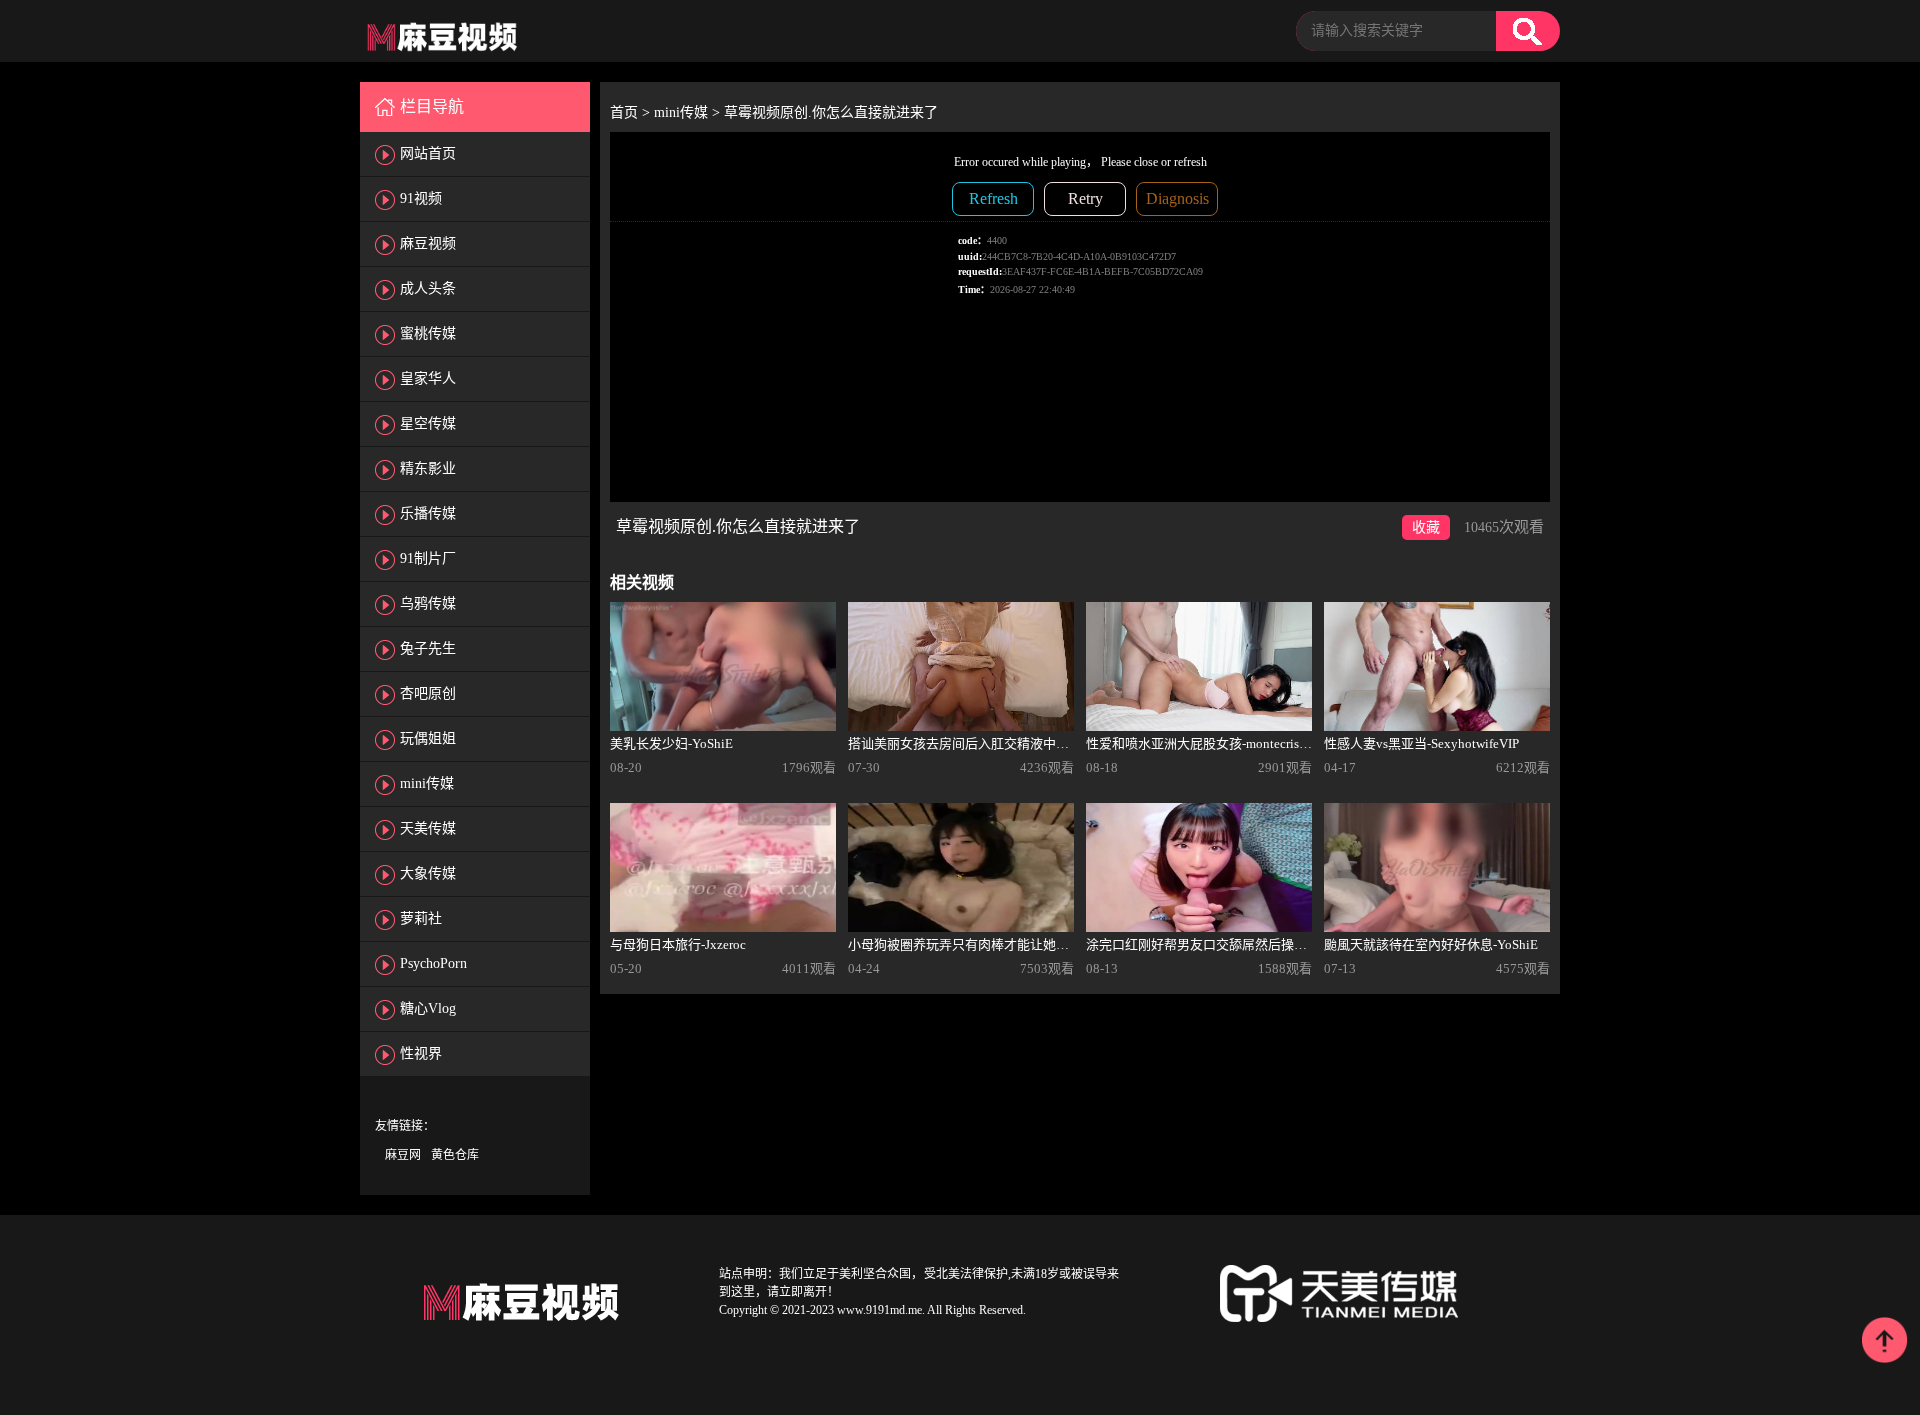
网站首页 (428, 153)
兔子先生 (428, 648)
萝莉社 (421, 918)
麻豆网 (403, 1155)
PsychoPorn (433, 963)
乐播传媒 (428, 513)
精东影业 (428, 468)
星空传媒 (428, 423)
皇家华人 (428, 378)
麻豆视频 (428, 243)
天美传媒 (428, 828)
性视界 (421, 1053)
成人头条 (428, 288)
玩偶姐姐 (428, 738)
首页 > (632, 112)
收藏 (1426, 527)
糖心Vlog (428, 1008)
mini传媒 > (689, 112)
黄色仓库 (455, 1155)
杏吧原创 (428, 693)
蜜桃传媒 (428, 333)
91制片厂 (428, 558)
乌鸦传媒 (428, 603)
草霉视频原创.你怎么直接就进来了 (831, 112)
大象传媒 (428, 873)
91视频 (421, 198)
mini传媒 (427, 783)
